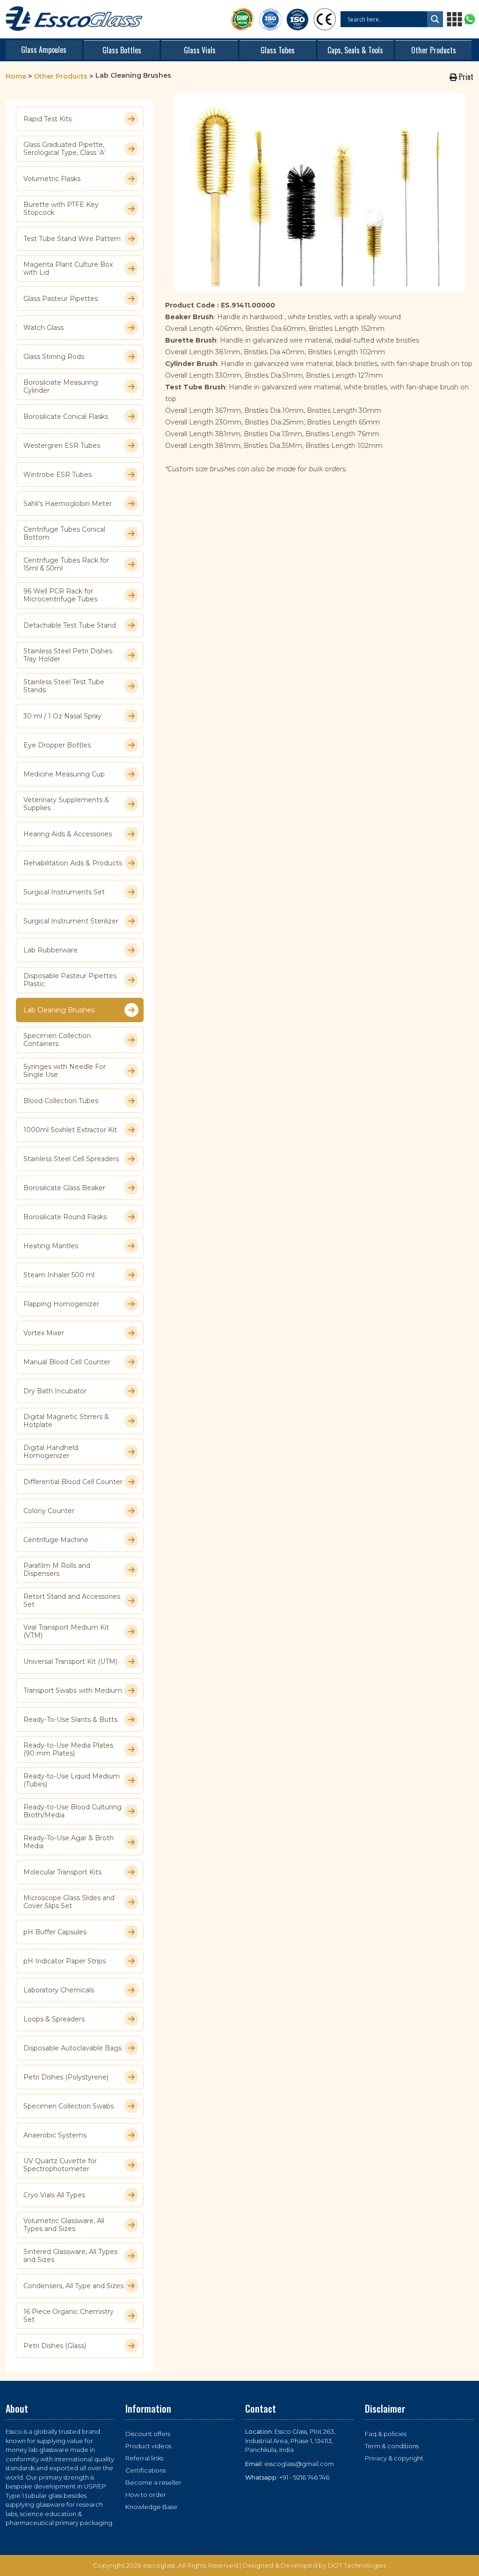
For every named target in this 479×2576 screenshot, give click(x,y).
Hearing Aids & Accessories (68, 834)
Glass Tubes (278, 50)
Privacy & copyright (394, 2458)
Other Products (434, 50)
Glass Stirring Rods (54, 357)
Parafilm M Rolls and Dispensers (57, 1570)
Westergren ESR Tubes (62, 446)
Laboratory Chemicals (59, 1990)
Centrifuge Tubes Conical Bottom (64, 534)
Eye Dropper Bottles (57, 745)
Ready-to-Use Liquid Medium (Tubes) (72, 1780)
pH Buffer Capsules (55, 1932)
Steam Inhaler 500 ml (59, 1275)
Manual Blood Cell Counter (67, 1362)
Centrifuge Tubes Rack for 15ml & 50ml (66, 564)
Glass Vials (200, 50)
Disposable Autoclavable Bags (73, 2048)
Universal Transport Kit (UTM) (70, 1661)
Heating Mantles (51, 1246)
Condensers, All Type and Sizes (73, 2286)
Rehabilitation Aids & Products (73, 863)
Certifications (145, 2470)
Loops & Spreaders (54, 2019)
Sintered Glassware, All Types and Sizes (70, 2256)
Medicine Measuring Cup (64, 774)
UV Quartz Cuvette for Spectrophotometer (60, 2165)
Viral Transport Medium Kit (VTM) (66, 1632)
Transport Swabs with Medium (73, 1690)
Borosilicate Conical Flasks (66, 417)
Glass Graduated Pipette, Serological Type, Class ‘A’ (65, 149)
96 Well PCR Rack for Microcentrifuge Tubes (60, 595)
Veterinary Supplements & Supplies (66, 804)
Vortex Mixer (44, 1333)
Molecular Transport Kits (62, 1872)
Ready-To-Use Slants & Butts (70, 1720)
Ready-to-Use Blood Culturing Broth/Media (73, 1811)
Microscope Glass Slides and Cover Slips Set (69, 1902)
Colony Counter (49, 1511)
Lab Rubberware (51, 950)
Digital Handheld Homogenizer (51, 1452)
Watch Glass (44, 328)
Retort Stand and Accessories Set (72, 1601)
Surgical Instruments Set (64, 892)
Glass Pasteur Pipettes (61, 299)
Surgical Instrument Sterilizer (71, 921)
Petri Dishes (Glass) (55, 2346)
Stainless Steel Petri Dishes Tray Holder (68, 655)
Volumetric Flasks (52, 179)
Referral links (144, 2458)
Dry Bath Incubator (55, 1391)
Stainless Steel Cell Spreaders (71, 1159)
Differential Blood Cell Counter (73, 1482)
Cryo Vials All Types (54, 2195)
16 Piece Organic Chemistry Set (69, 2316)
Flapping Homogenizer (61, 1304)
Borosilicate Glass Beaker (64, 1188)
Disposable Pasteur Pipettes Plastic (70, 980)
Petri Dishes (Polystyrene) (66, 2077)
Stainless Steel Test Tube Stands (64, 686)
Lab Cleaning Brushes (59, 1010)
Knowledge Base (151, 2507)
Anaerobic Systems (55, 2135)
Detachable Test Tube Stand (70, 625)
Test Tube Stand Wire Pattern (72, 239)
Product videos (148, 2446)
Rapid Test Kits (47, 119)
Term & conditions (392, 2446)
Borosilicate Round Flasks (65, 1217)
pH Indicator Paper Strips (65, 1961)
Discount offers (148, 2434)
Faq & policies (386, 2434)
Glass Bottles (122, 50)
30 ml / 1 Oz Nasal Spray (62, 716)
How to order (146, 2495)
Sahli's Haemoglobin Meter (68, 504)
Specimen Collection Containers (57, 1040)
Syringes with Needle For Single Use (65, 1071)
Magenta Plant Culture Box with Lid (68, 269)
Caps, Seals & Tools (355, 50)
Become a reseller (153, 2482)
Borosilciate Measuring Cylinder (61, 387)
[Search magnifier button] (435, 19)
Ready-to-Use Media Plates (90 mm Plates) (68, 1749)
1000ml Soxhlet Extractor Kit (70, 1130)
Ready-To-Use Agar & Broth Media (69, 1842)
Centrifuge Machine (56, 1540)
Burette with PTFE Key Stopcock (61, 209)
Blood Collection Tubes (61, 1101)
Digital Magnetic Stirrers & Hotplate (66, 1421)
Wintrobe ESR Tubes (58, 475)
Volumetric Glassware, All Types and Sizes (64, 2225)
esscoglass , (161, 2565)
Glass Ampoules (44, 50)
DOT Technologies (357, 2565)
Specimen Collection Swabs (69, 2106)
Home (16, 76)
